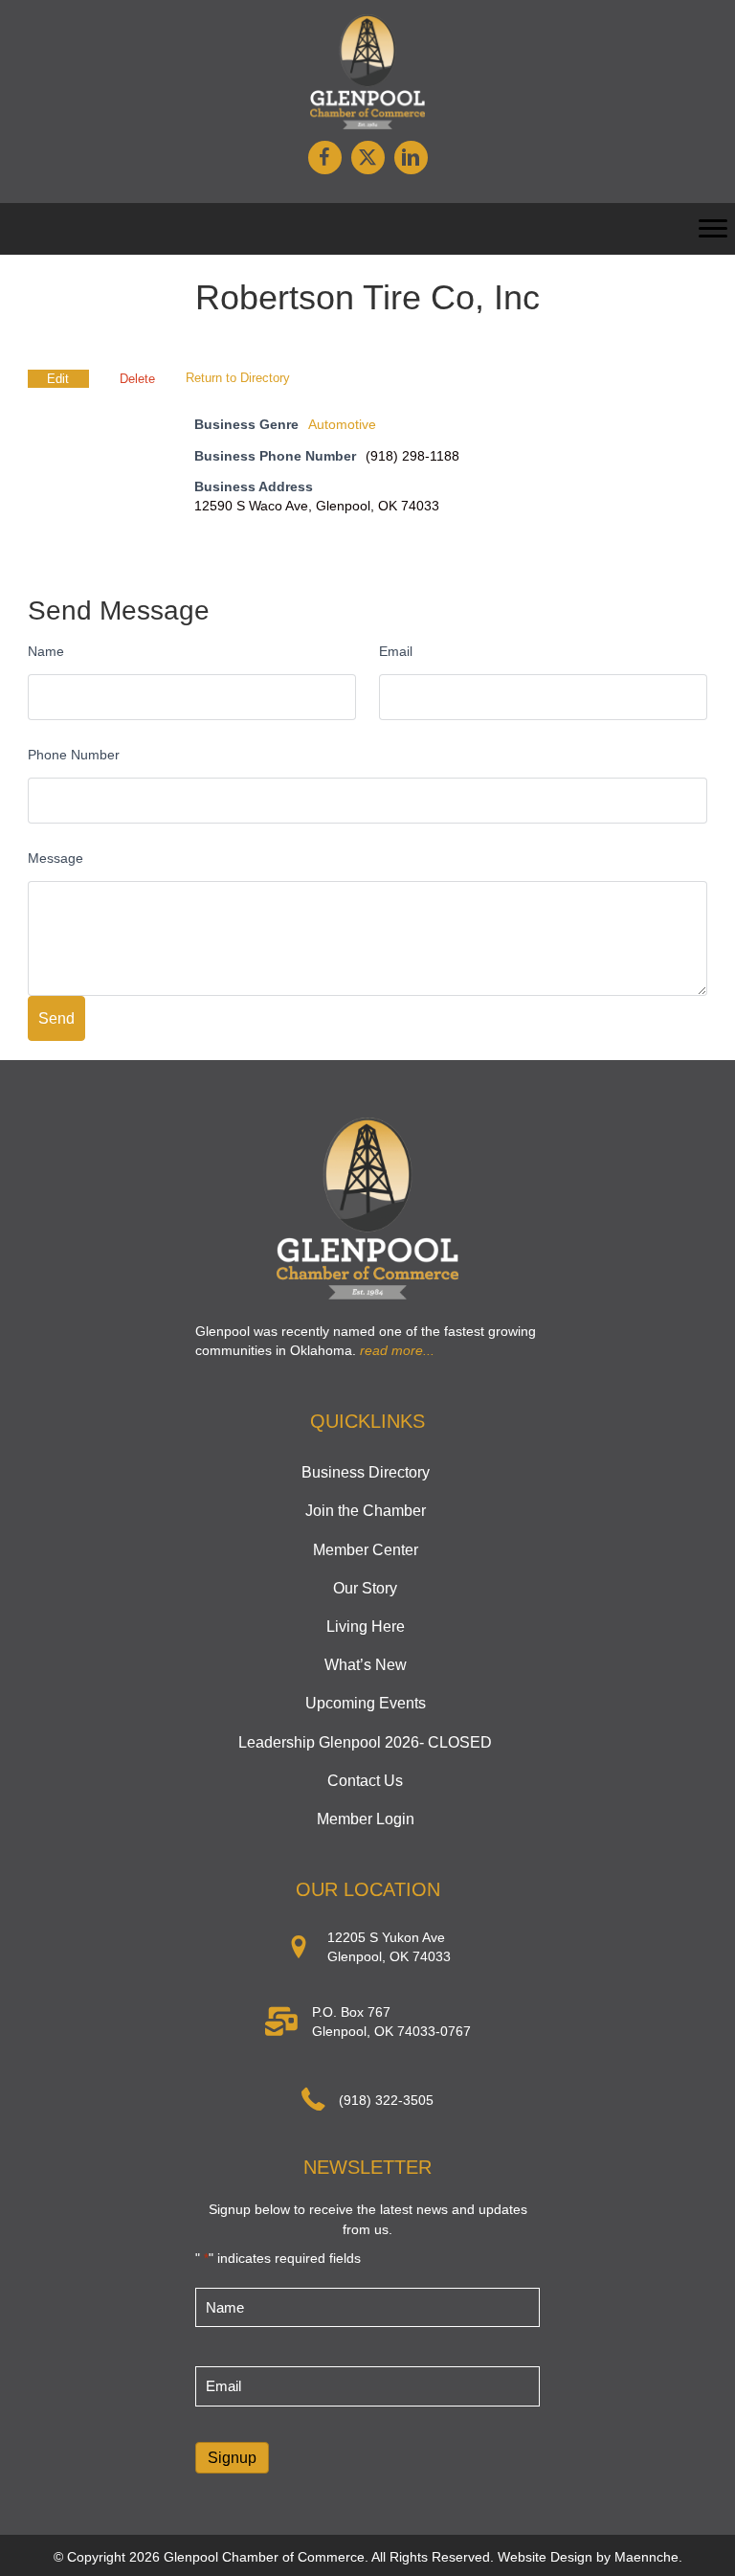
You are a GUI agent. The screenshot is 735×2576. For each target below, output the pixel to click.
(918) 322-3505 (386, 2100)
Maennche (646, 2557)
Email (396, 651)
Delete (137, 379)
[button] (325, 158)
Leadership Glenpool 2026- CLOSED (365, 1742)
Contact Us (365, 1781)
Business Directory (366, 1472)
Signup (232, 2458)
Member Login (366, 1819)
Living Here (366, 1627)
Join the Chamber (366, 1511)
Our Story (365, 1588)
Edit (58, 379)
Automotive (342, 424)
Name (46, 651)
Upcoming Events (366, 1703)
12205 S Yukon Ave (386, 1937)
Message (56, 858)
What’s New (366, 1665)
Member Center (366, 1550)
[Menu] (713, 229)
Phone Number (74, 755)
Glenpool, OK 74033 (389, 1956)
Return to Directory (238, 378)
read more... (397, 1350)
